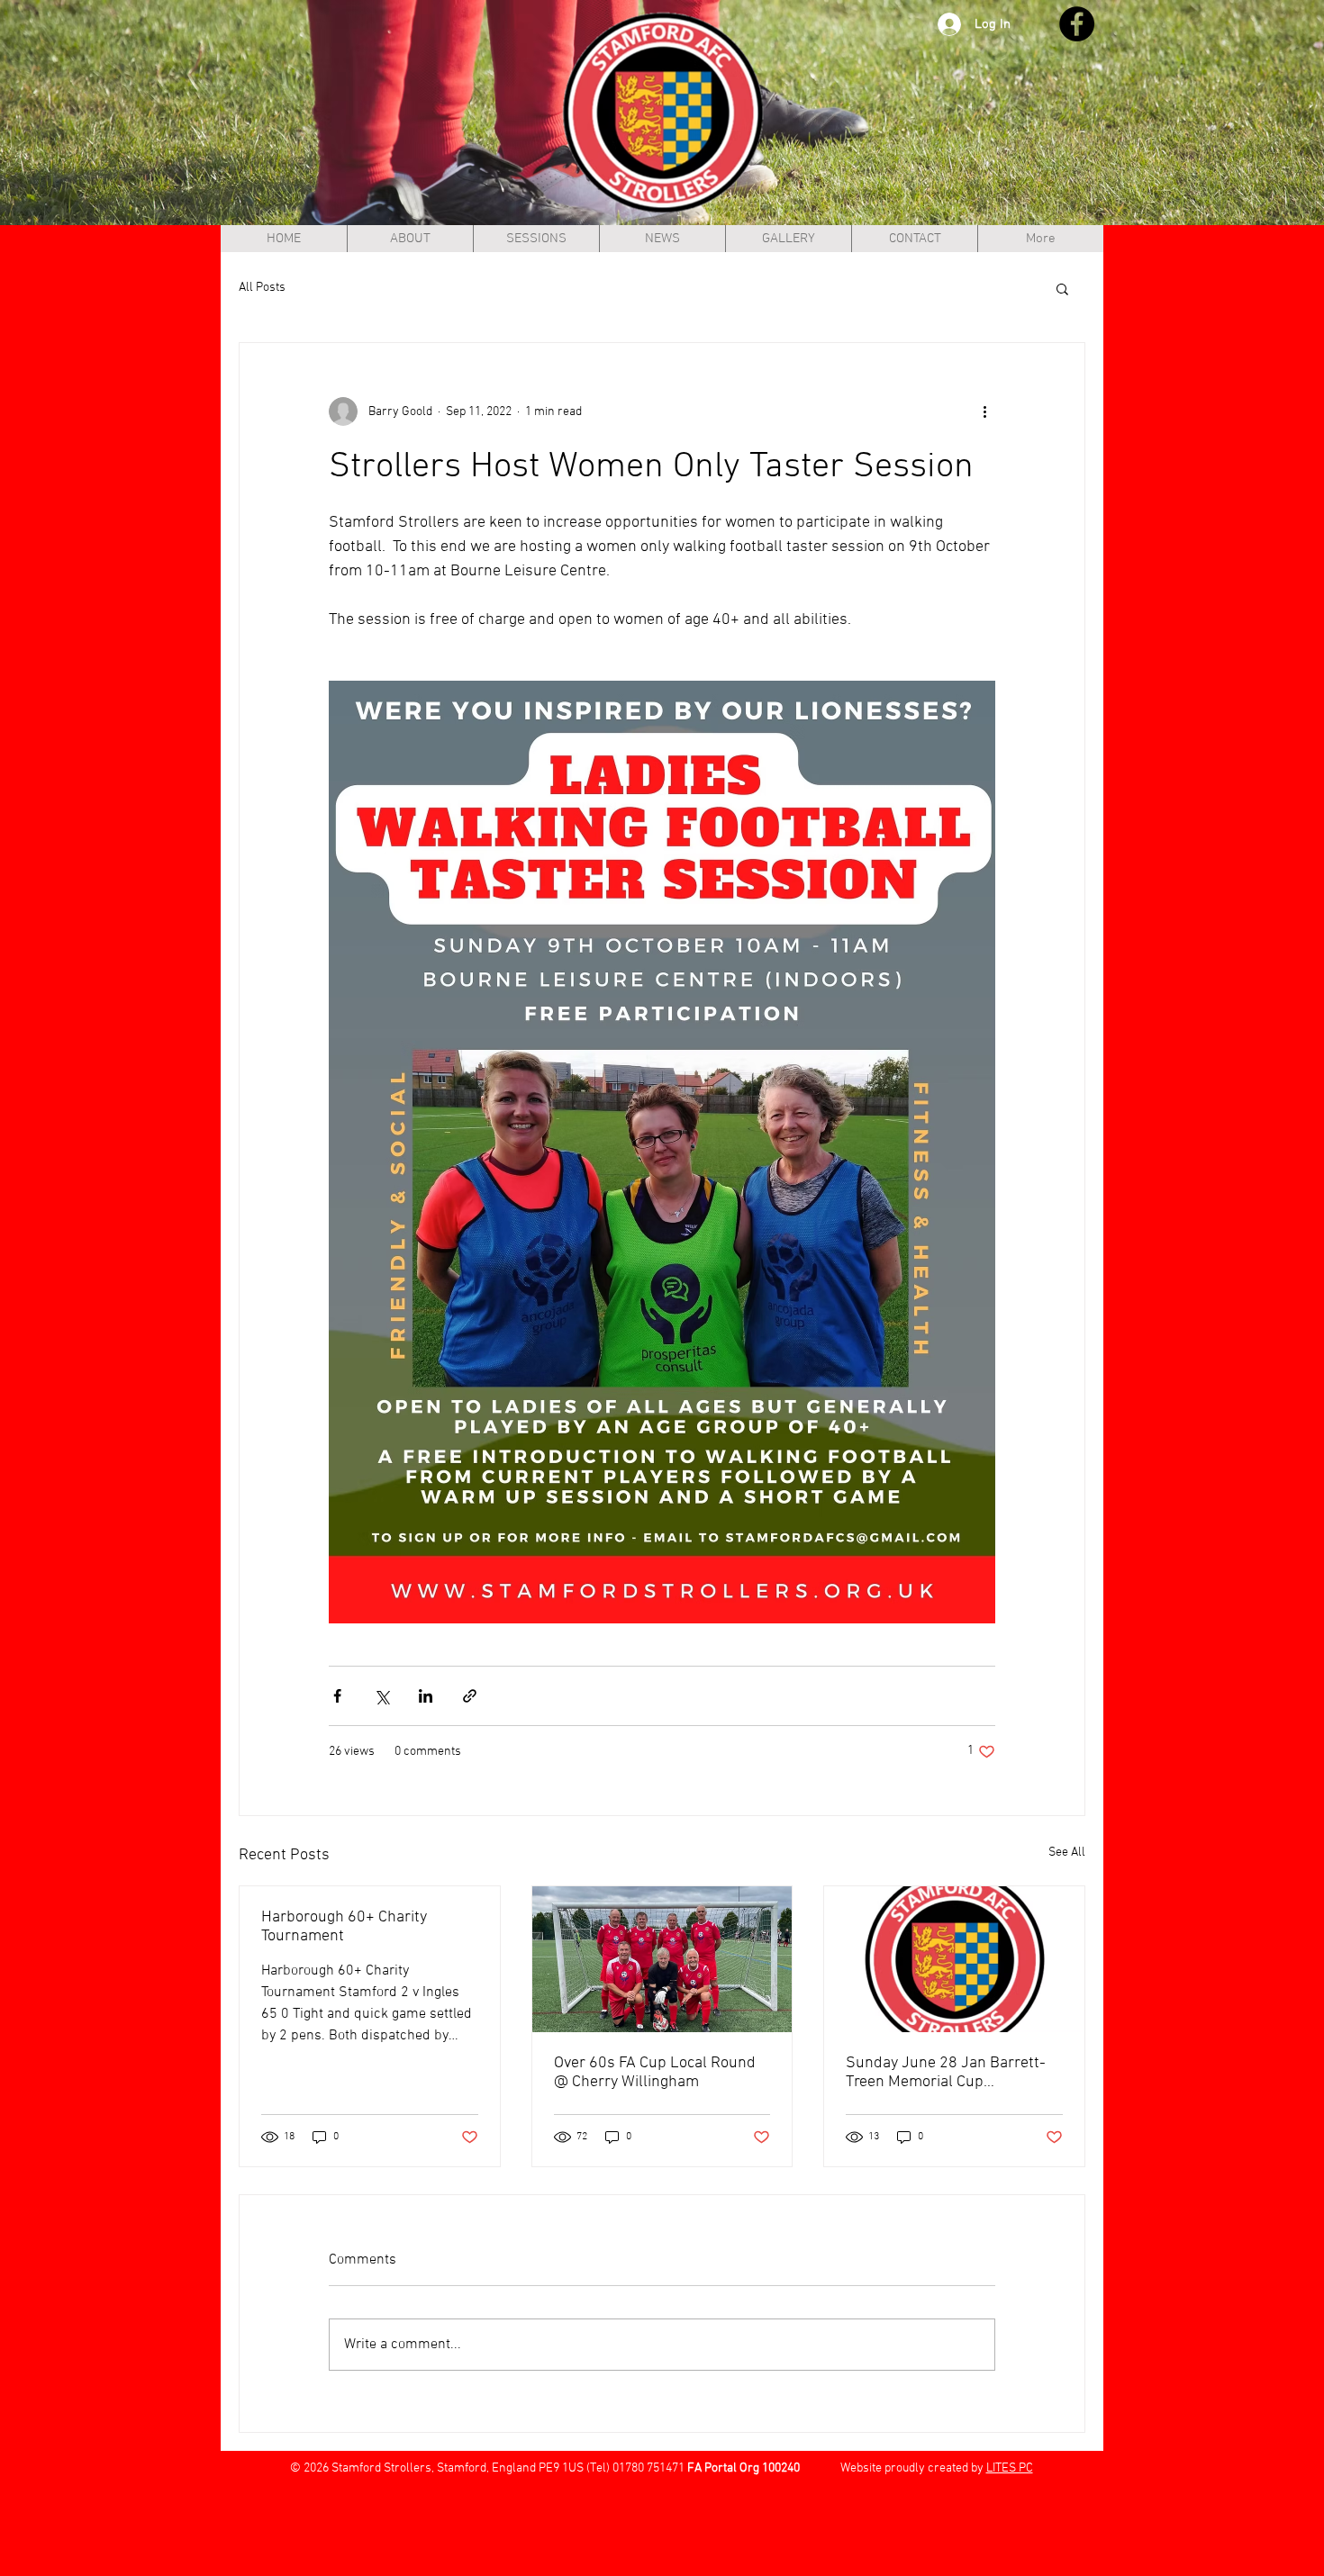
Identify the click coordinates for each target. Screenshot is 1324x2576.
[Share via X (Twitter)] (381, 1696)
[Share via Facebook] (337, 1696)
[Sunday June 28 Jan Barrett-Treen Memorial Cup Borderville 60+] (954, 1959)
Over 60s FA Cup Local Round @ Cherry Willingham (655, 2073)
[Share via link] (470, 1696)
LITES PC (1010, 2468)
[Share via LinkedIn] (426, 1696)
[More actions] (984, 411)
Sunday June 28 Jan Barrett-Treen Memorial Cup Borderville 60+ (946, 2073)
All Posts (262, 288)
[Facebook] (1077, 24)
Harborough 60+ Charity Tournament (344, 1927)
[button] (1062, 288)
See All (1067, 1853)
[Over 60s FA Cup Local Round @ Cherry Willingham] (662, 1959)
